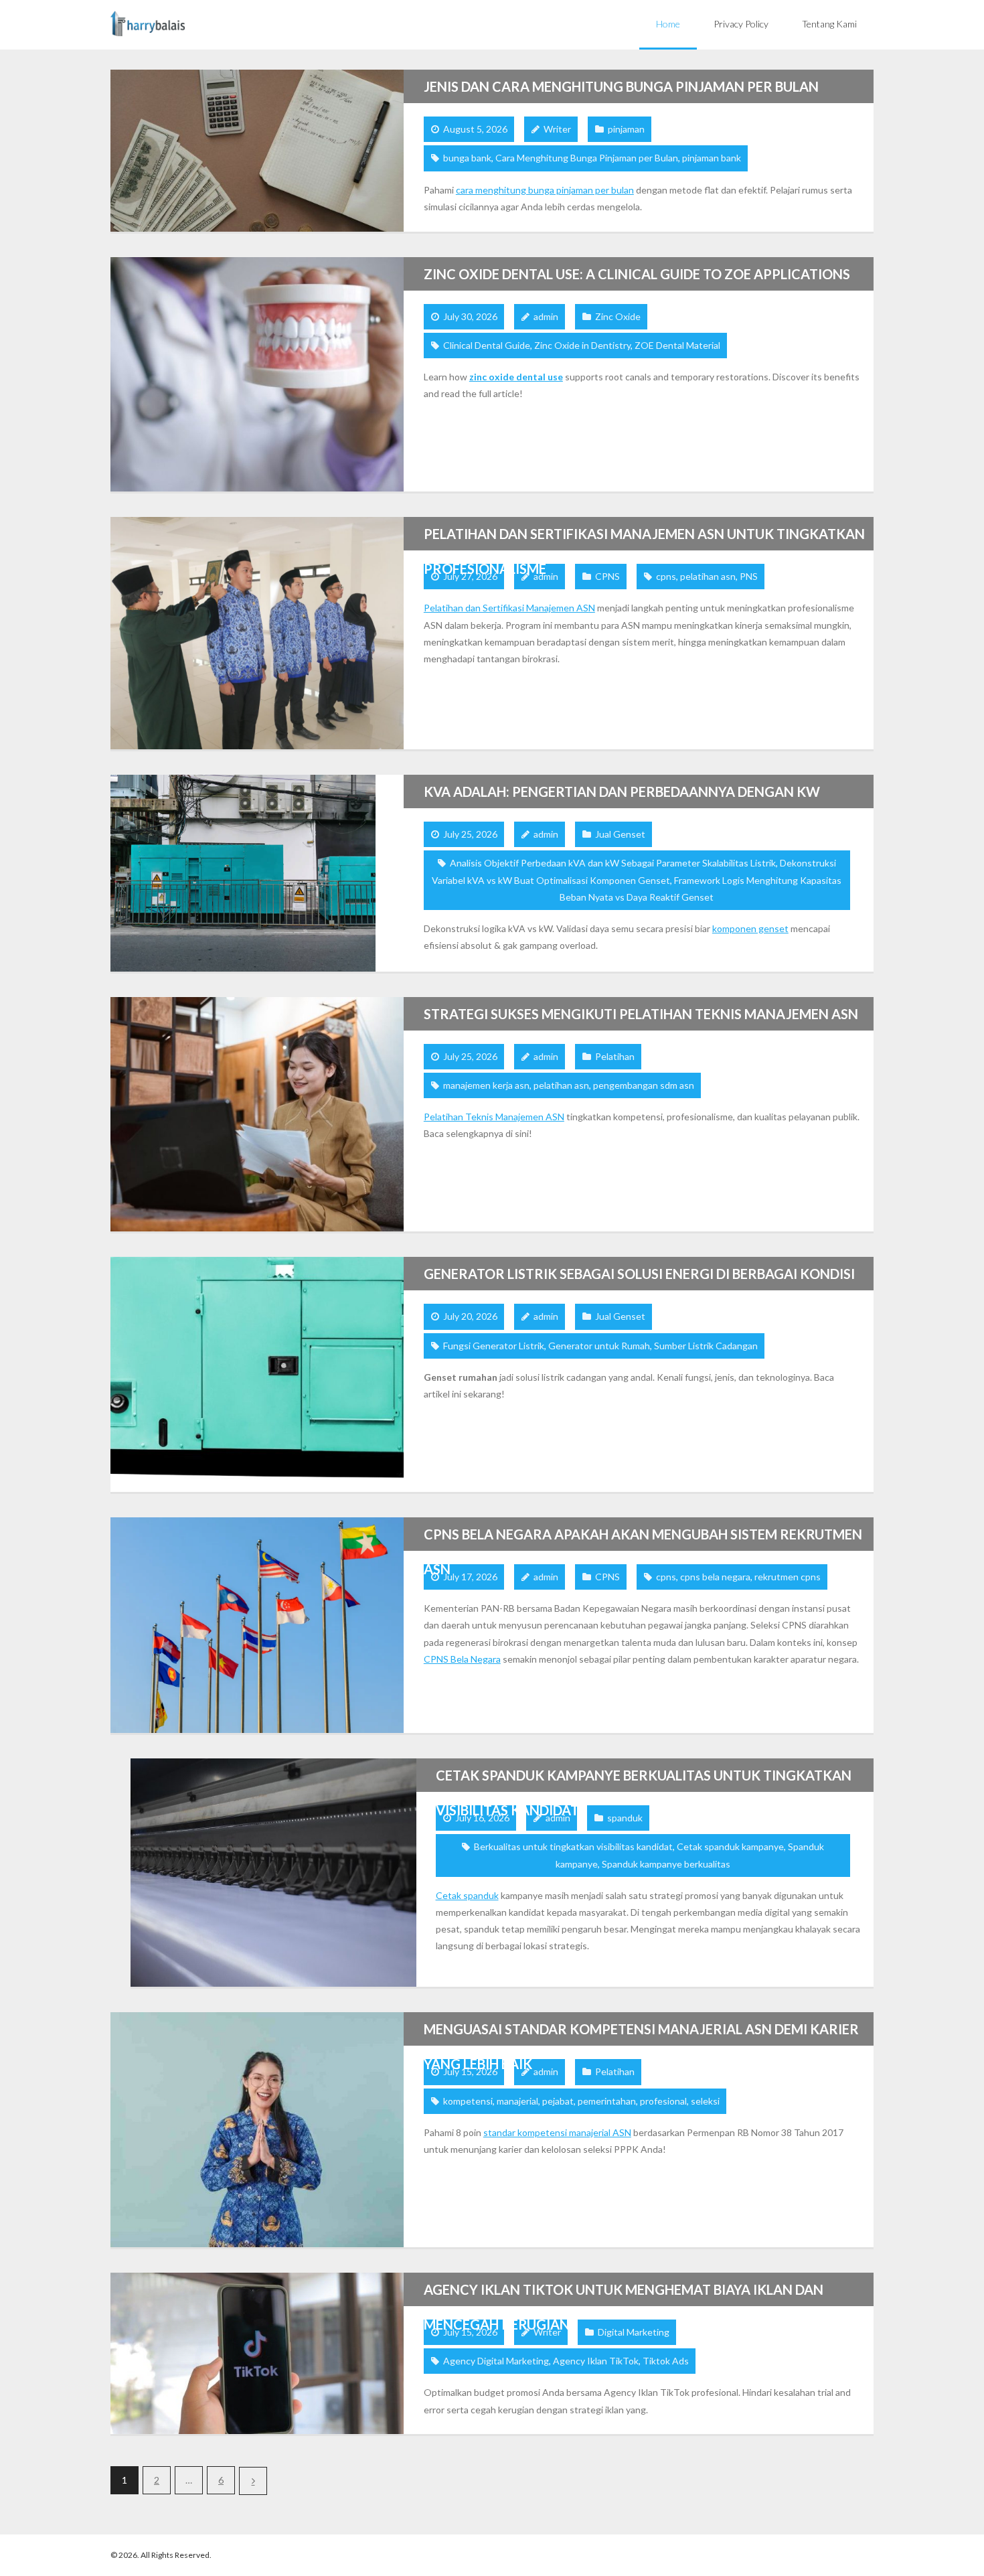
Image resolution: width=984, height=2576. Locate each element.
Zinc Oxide (618, 316)
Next (253, 2481)
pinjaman (626, 129)
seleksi (705, 2101)
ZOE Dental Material (677, 345)
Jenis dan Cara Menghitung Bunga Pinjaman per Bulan (621, 86)
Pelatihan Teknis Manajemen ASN (494, 1117)
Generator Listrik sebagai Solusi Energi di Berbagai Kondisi (639, 1274)
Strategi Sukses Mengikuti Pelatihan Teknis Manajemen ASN (641, 1014)
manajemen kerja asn (486, 1085)
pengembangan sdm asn (644, 1085)
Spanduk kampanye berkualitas (666, 1864)
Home (668, 24)
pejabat (558, 2101)
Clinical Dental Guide (487, 345)
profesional (663, 2101)
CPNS (607, 576)
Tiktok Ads (666, 2361)
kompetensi (468, 2101)
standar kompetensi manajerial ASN (557, 2132)
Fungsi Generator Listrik (494, 1346)
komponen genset (750, 928)
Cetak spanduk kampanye (730, 1846)
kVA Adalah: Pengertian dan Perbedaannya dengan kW (622, 791)
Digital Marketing (634, 2332)
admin (546, 316)
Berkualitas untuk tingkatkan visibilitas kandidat (573, 1846)
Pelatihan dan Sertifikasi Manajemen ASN (509, 608)
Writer (557, 129)
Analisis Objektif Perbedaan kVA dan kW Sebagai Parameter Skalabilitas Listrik (613, 863)
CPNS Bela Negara (462, 1659)
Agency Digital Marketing (496, 2361)
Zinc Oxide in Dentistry (582, 345)
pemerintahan (607, 2101)
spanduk (625, 1818)
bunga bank (467, 158)
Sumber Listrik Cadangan (706, 1346)
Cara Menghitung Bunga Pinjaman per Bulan (587, 158)
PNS (749, 576)
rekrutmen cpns (788, 1577)
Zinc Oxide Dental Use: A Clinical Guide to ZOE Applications (637, 274)
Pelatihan (615, 1056)
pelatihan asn (708, 576)
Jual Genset (620, 834)
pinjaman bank (712, 158)
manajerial (517, 2101)
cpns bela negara (715, 1577)
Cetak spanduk (467, 1895)
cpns (666, 576)
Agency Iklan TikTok (596, 2361)
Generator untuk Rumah (599, 1346)
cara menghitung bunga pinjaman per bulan (545, 190)
